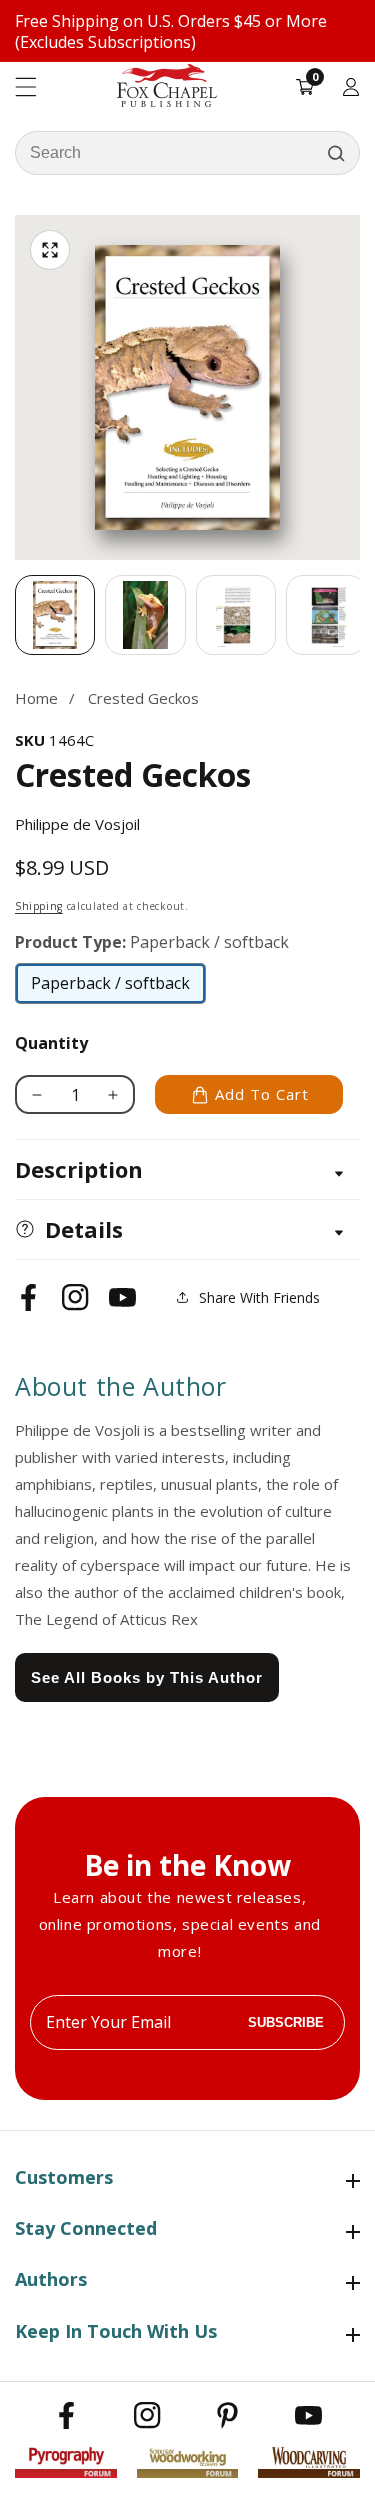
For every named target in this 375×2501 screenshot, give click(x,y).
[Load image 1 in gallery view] (55, 615)
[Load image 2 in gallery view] (145, 615)
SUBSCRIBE (286, 2022)
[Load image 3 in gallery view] (236, 615)
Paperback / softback (110, 988)
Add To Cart (262, 1094)
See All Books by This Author (147, 1677)
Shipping (39, 906)
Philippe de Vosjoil (77, 824)
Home (36, 698)
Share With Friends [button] (259, 1297)
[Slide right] (360, 615)
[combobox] (187, 153)
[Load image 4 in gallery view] (326, 615)
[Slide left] (15, 615)
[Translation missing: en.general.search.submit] (336, 153)
